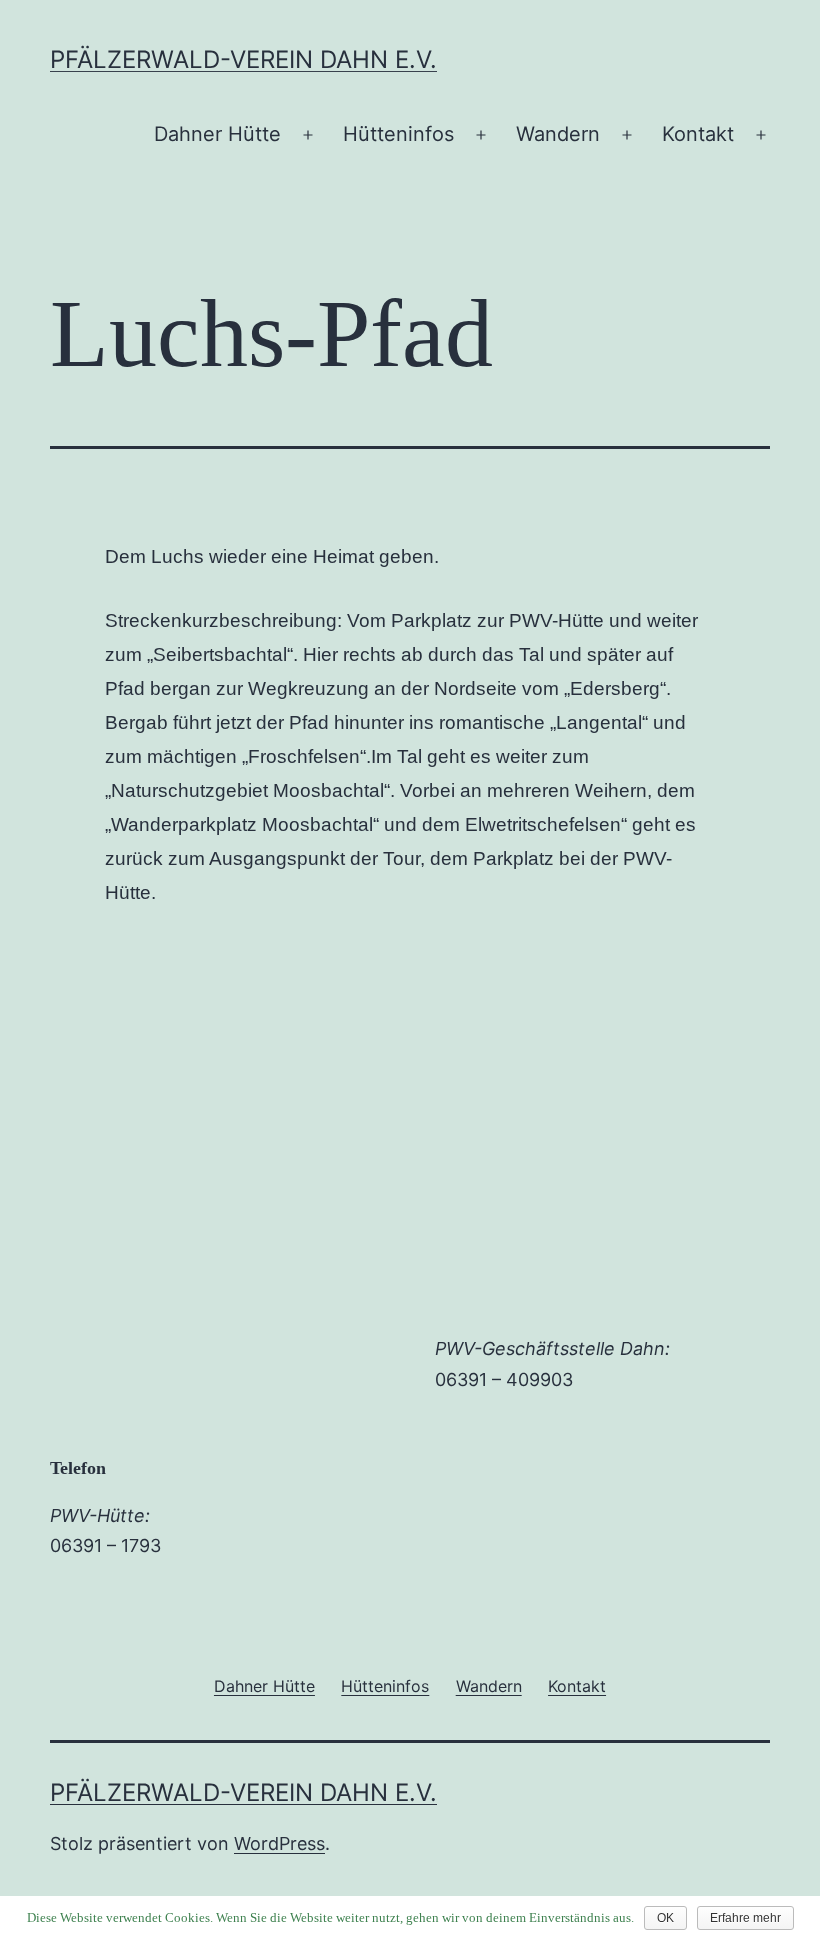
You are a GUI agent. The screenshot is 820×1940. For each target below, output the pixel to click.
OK (665, 1918)
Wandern (558, 134)
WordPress (279, 1843)
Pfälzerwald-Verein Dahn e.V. (243, 59)
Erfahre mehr (745, 1918)
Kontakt (698, 134)
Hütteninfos (398, 134)
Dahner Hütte (217, 134)
